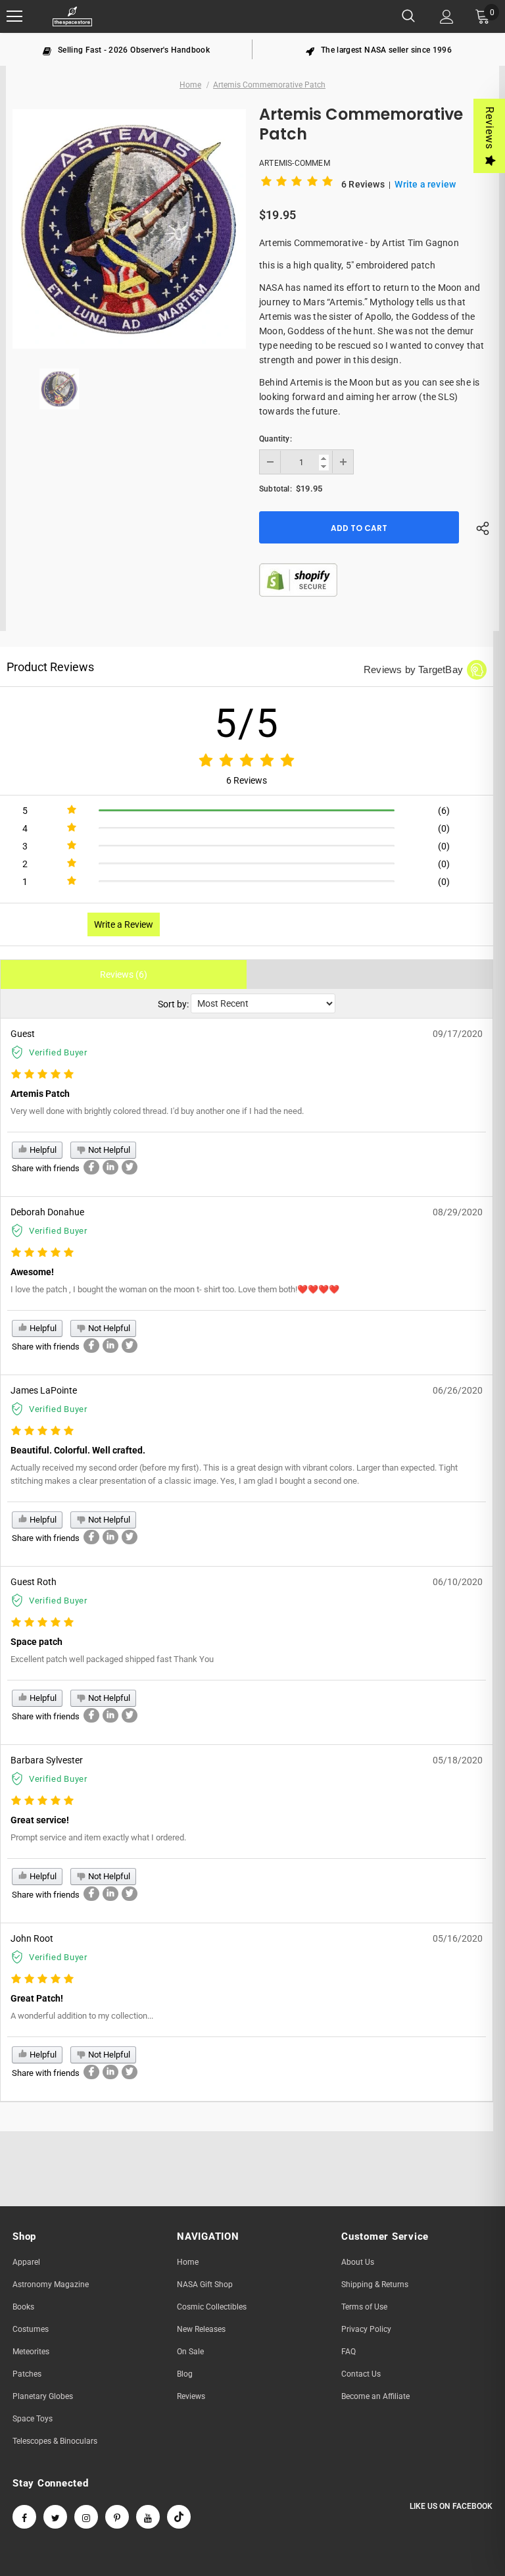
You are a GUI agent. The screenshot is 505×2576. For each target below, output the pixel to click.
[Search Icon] (408, 16)
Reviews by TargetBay (413, 669)
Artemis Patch (40, 1094)
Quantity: (276, 439)
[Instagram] (86, 2517)
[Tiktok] (179, 2517)
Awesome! (32, 1272)
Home (190, 85)
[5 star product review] (42, 1075)
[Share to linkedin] (110, 1167)
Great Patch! (37, 1998)
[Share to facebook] (91, 1167)
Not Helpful (108, 1150)
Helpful (42, 1150)
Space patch (36, 1642)
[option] (126, 49)
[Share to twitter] (130, 1167)
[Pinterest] (117, 2517)
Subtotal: (276, 489)
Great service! (40, 1820)
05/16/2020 (458, 1938)
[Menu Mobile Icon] (14, 16)
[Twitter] (55, 2517)
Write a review (425, 184)
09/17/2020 (458, 1034)
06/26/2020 (458, 1390)
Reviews (490, 128)
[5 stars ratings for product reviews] (247, 761)
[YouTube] (148, 2517)
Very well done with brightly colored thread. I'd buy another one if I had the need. (157, 1111)
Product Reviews (50, 667)
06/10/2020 (458, 1582)
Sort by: (173, 1004)
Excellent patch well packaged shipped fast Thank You (112, 1659)
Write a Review (124, 924)
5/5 (247, 723)
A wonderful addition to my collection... (82, 2016)
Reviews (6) (124, 974)
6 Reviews (364, 184)
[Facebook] (24, 2517)
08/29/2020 (458, 1212)
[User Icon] (447, 17)
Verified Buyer (58, 1052)
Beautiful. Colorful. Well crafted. (78, 1450)
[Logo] (72, 17)
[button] (299, 184)
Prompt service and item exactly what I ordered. (98, 1837)
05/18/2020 (458, 1760)
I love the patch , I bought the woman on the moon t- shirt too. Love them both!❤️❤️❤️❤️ (175, 1289)
